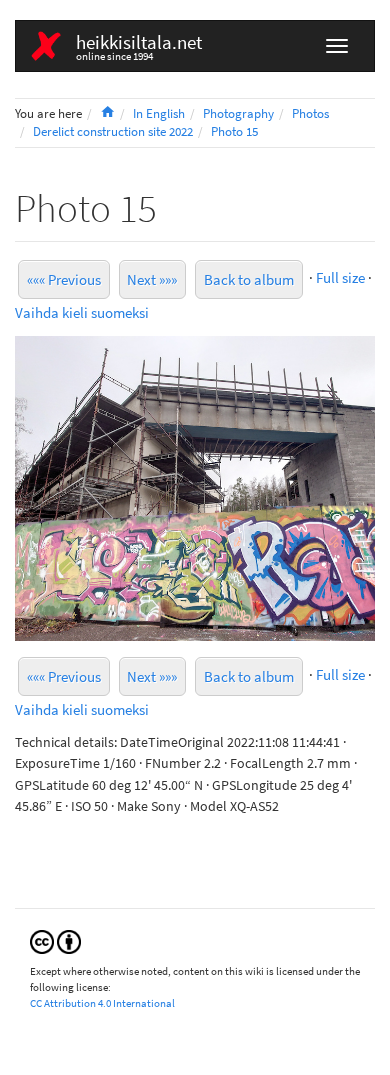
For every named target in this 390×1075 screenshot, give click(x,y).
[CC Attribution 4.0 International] (55, 940)
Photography (238, 113)
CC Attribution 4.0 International (102, 1003)
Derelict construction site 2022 (113, 131)
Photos (310, 113)
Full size (340, 277)
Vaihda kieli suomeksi (82, 312)
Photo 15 (234, 131)
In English (159, 113)
